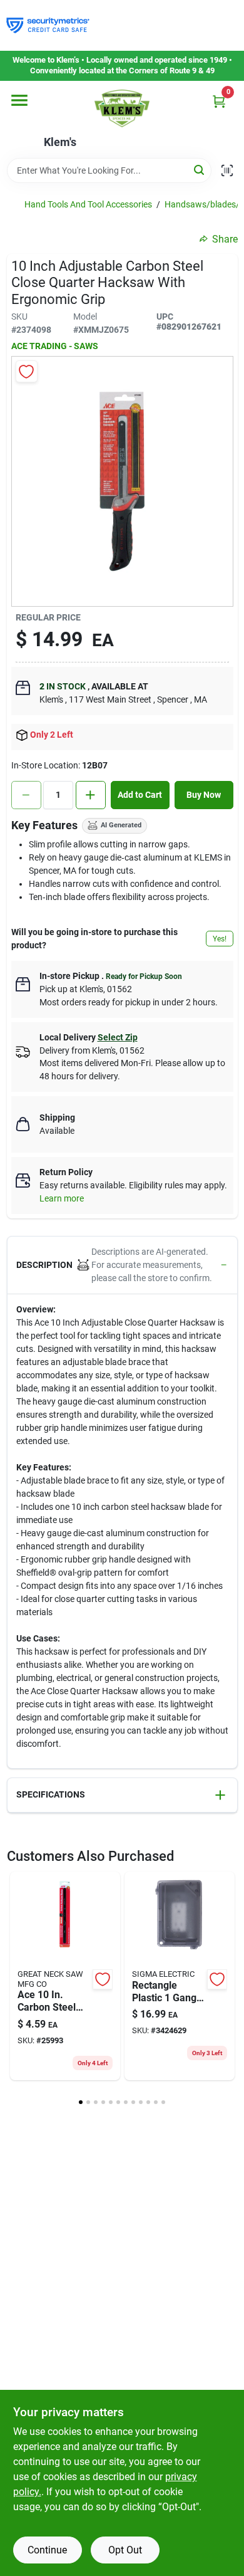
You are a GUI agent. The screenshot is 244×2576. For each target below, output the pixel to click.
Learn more (62, 1198)
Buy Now (204, 795)
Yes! (220, 939)
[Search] (200, 170)
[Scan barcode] (227, 170)
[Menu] (19, 100)
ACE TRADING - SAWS (55, 346)
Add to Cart (140, 795)
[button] (122, 1265)
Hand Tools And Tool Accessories (88, 204)
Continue (47, 2550)
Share (225, 239)
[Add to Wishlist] (27, 371)
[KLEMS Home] (122, 108)
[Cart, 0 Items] (219, 101)
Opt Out (125, 2550)
